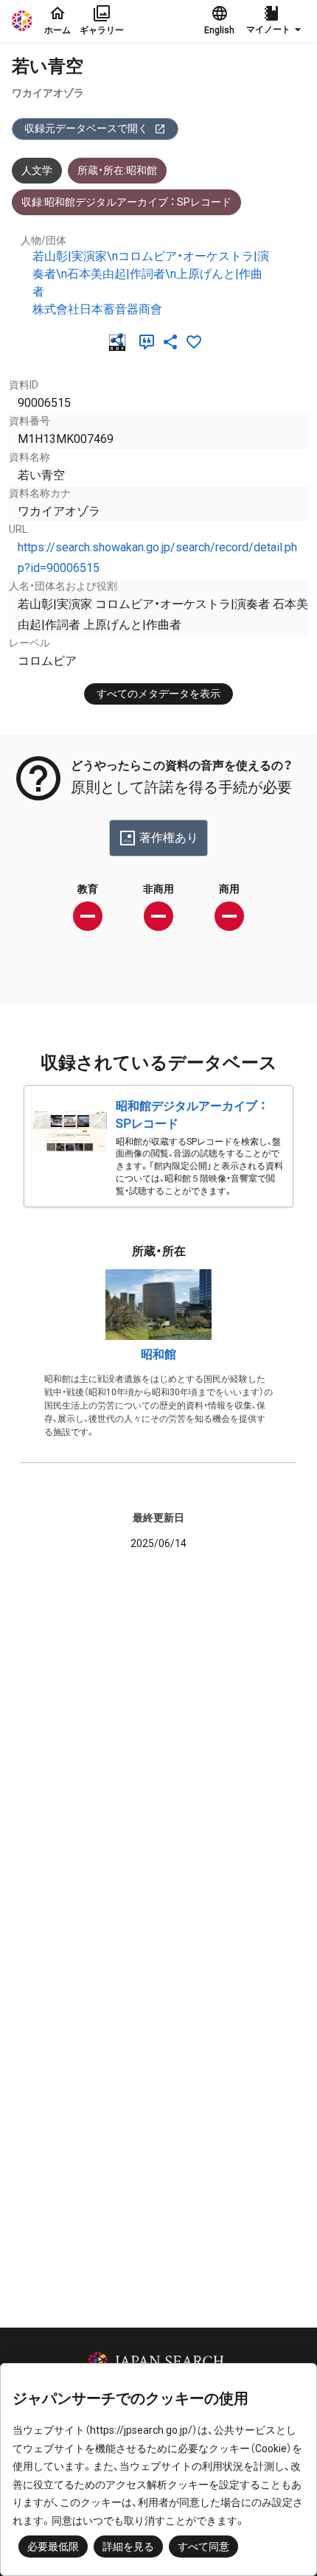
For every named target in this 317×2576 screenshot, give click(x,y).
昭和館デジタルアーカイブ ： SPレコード (191, 1115)
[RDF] (120, 342)
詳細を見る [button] (128, 2547)
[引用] (150, 342)
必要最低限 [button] (53, 2547)
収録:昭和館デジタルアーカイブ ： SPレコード (126, 202)
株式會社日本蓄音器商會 (97, 309)
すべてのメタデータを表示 (158, 694)
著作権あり (169, 838)
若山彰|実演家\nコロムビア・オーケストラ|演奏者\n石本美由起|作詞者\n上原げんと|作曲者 (151, 274)
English (219, 30)
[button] (276, 21)
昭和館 (158, 1354)
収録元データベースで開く (86, 128)
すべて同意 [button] (203, 2547)
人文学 (37, 170)
